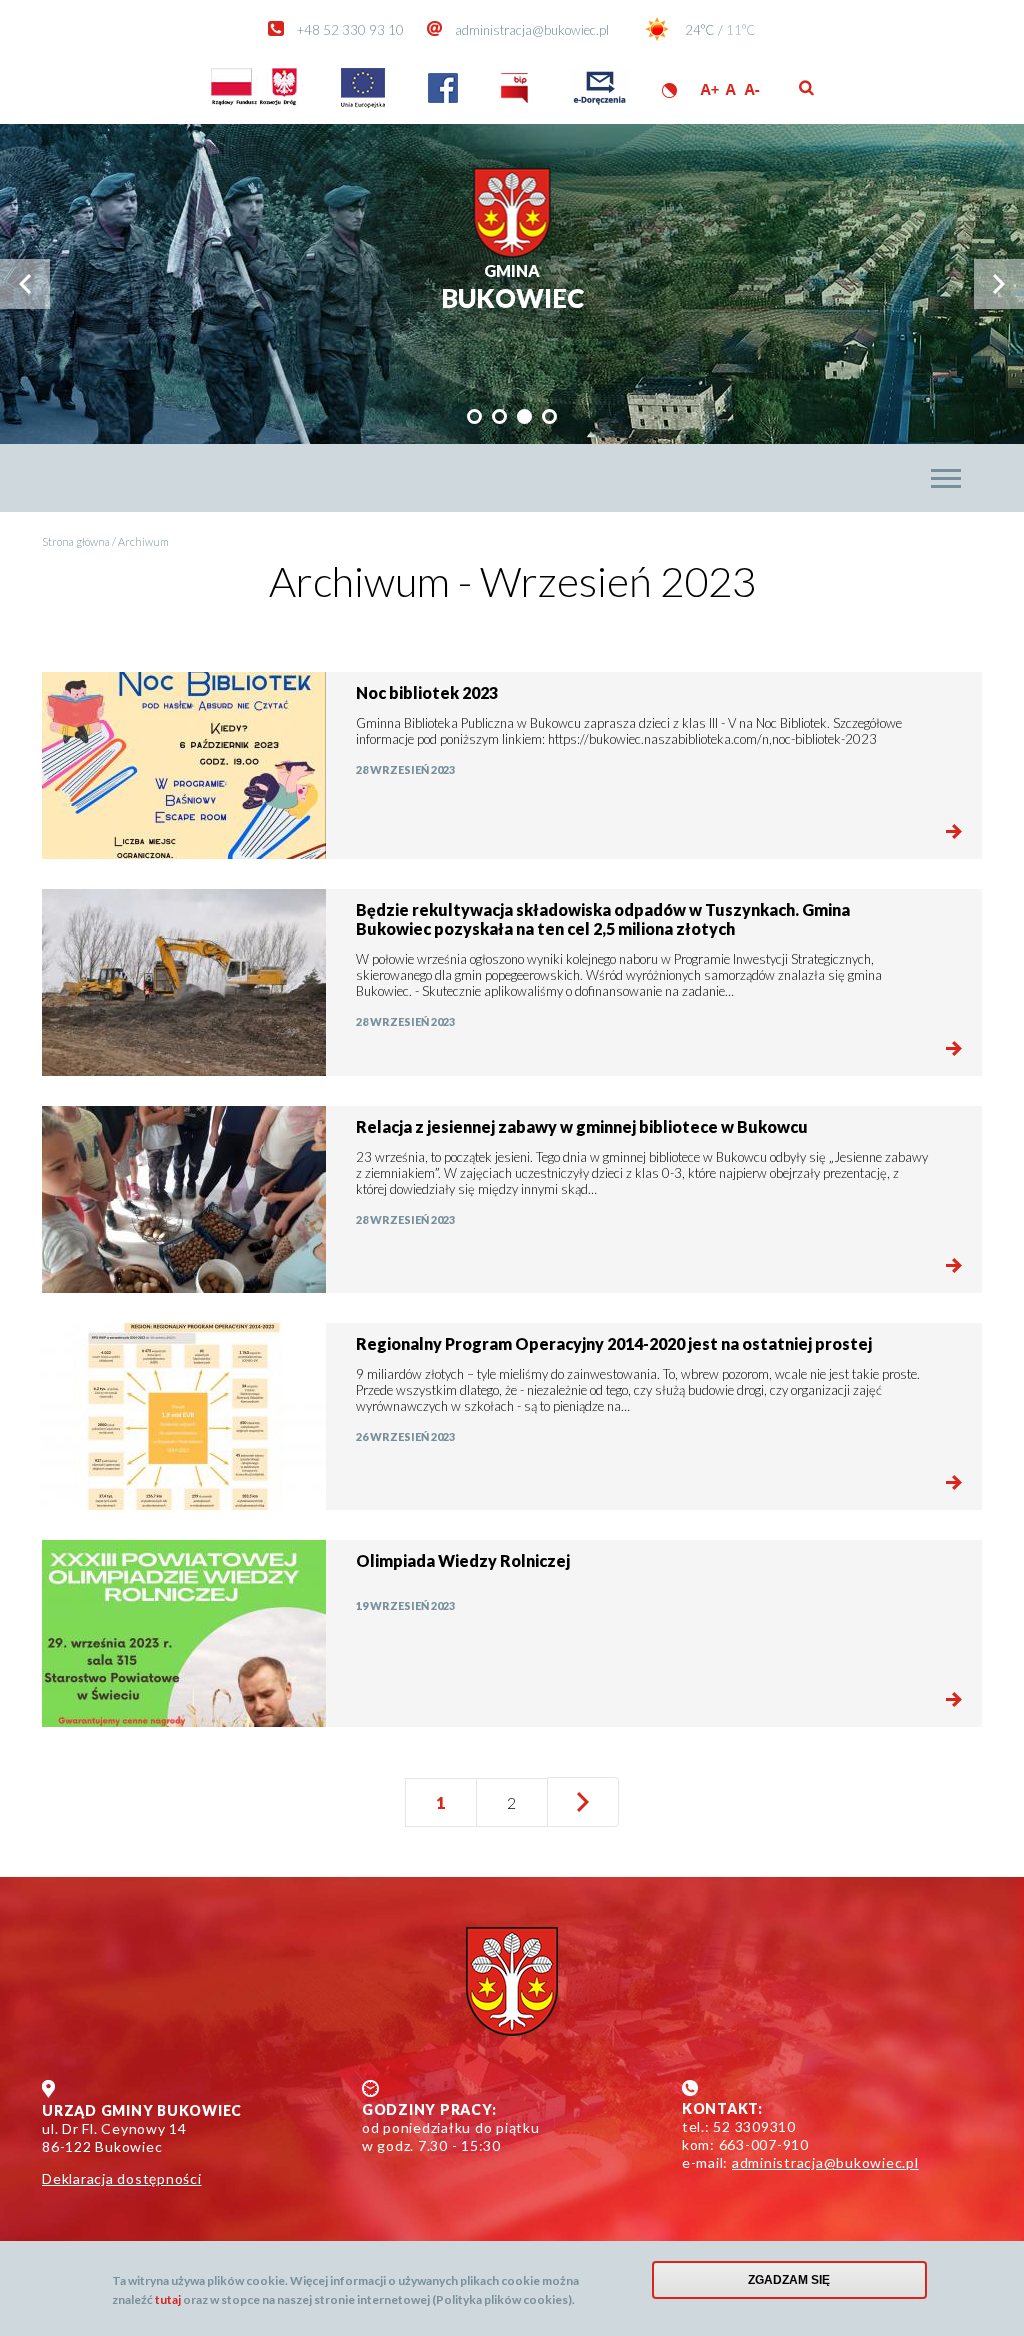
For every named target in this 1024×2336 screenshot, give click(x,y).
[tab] (474, 416)
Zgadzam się (789, 2280)
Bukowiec (512, 287)
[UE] (363, 103)
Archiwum (143, 541)
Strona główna (76, 541)
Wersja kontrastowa (669, 90)
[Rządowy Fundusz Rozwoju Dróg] (254, 103)
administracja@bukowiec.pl (532, 30)
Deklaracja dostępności (122, 2178)
